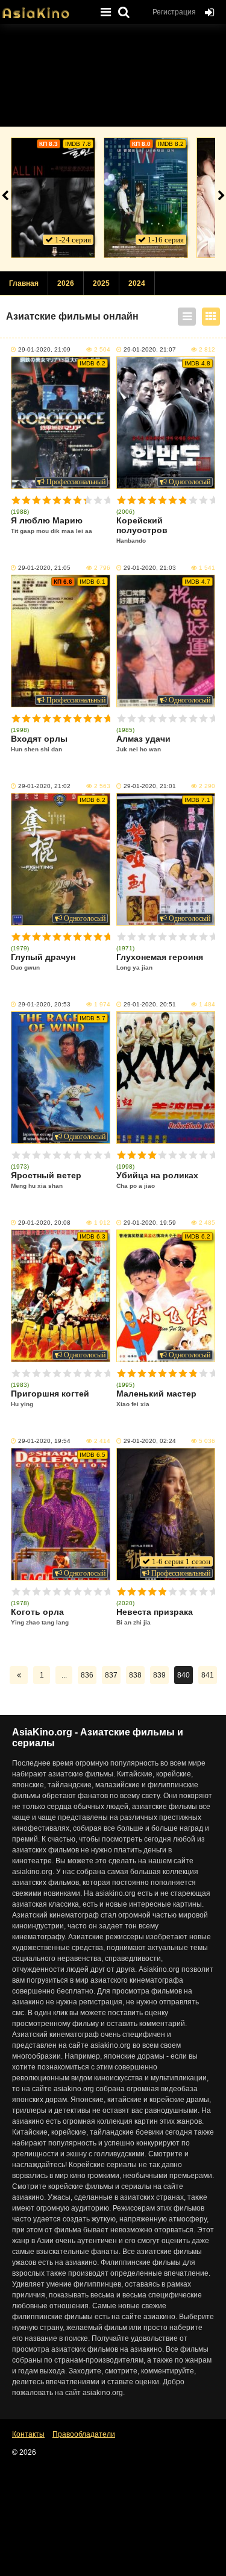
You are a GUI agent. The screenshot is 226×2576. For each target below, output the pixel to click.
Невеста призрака (155, 1616)
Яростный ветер (46, 1180)
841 (208, 1675)
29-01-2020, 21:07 (150, 349)
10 (108, 500)
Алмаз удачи (143, 743)
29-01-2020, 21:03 (150, 568)
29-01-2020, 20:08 (44, 1223)
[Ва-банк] (53, 198)
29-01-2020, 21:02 (44, 786)
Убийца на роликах (157, 1180)
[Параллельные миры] (146, 198)
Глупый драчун (43, 961)
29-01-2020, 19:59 (150, 1223)
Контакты (28, 2434)
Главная (24, 283)
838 (135, 1675)
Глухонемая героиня (160, 961)
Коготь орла (40, 1616)
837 (111, 1675)
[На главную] (45, 9)
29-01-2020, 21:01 (150, 786)
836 (87, 1675)
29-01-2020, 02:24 (150, 1441)
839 (159, 1675)
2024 (137, 283)
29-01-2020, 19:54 (44, 1441)
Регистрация (174, 12)
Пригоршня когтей (50, 1398)
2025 (101, 283)
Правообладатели (84, 2434)
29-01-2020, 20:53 (44, 1004)
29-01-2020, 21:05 (44, 568)
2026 (66, 283)
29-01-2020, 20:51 (150, 1004)
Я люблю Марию (52, 525)
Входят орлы (39, 743)
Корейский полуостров (142, 530)
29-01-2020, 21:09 (44, 349)
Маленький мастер (156, 1398)
